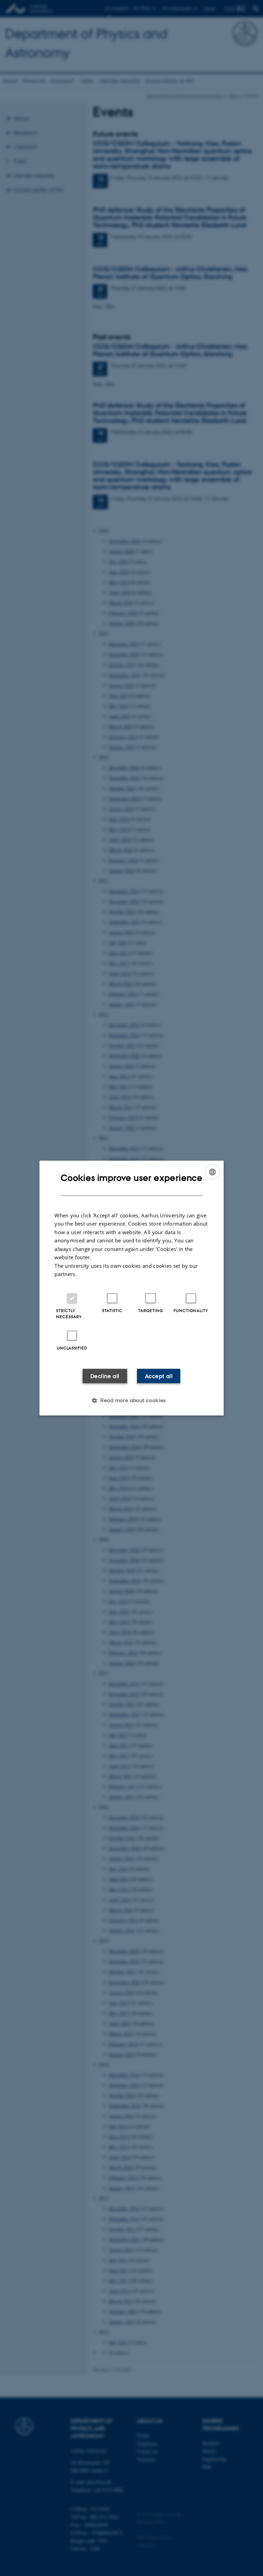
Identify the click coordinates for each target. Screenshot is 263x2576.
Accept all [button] (159, 1376)
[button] (131, 1400)
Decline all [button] (105, 1376)
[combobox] (212, 1172)
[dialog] (131, 1288)
